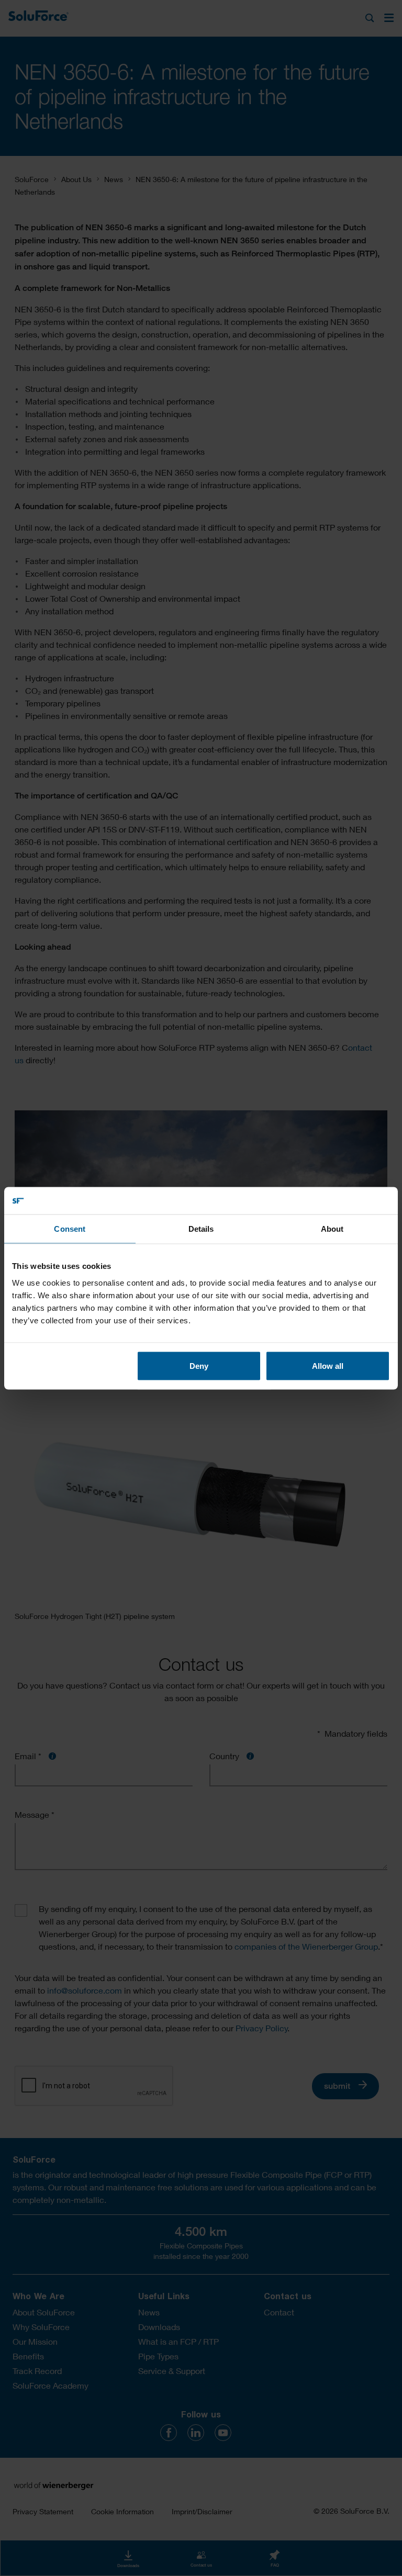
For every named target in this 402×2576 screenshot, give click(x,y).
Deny (199, 1365)
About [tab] (332, 1229)
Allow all (328, 1365)
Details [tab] (201, 1229)
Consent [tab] (70, 1229)
